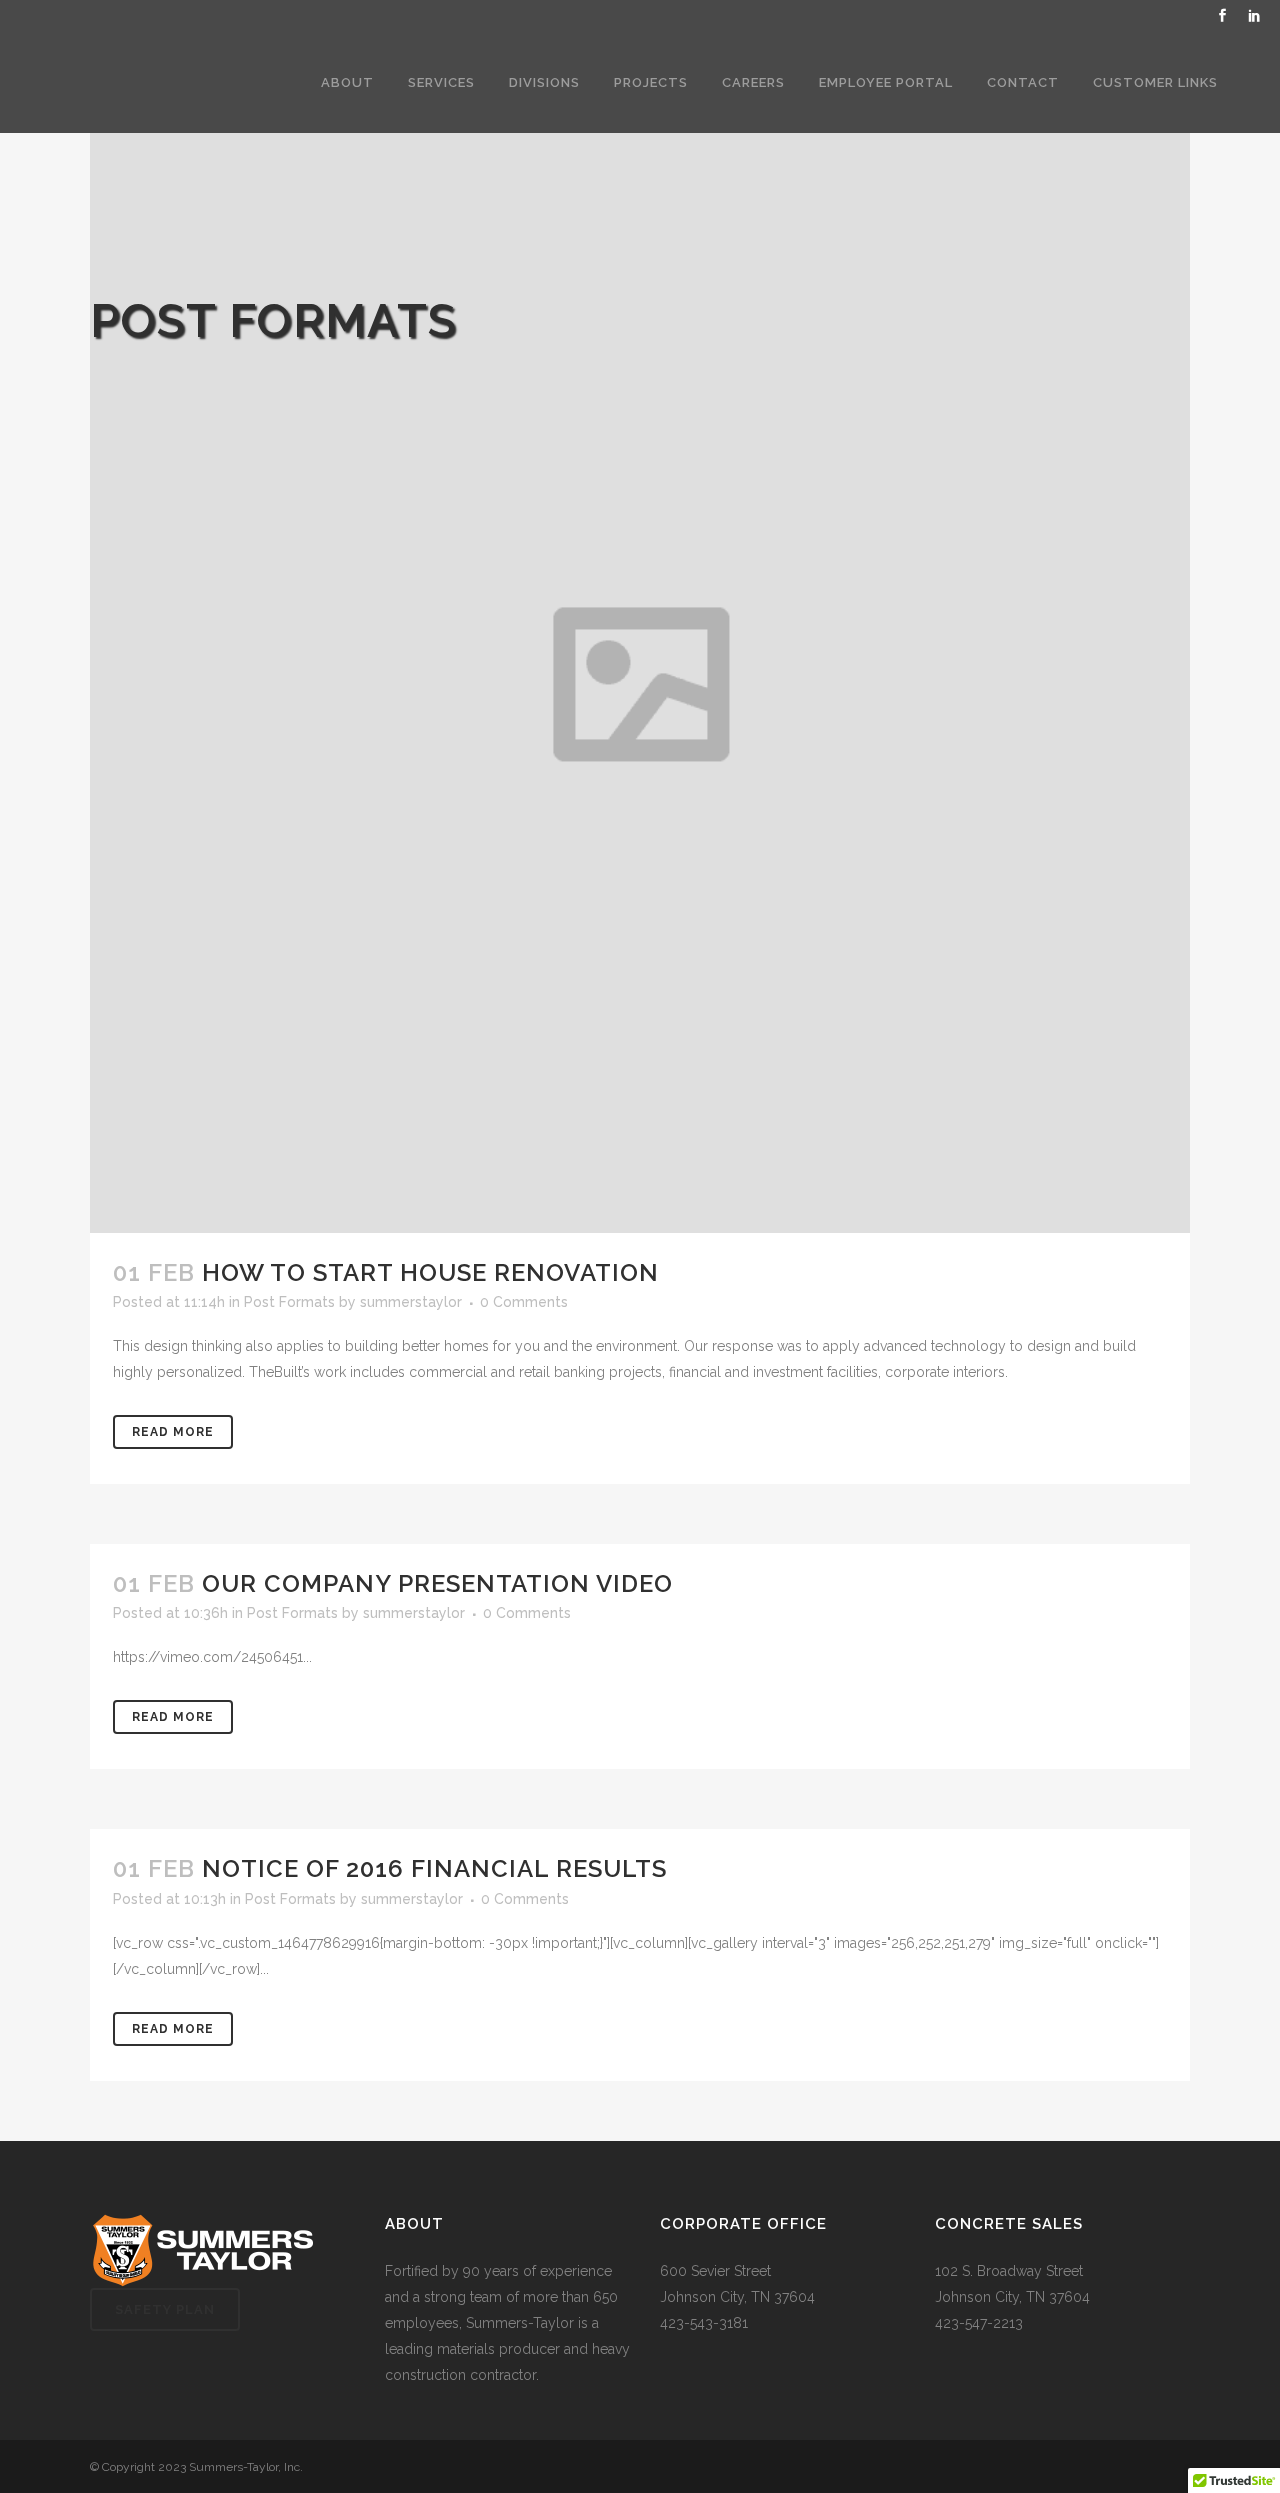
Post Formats (289, 1302)
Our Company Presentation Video (437, 1583)
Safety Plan (165, 2309)
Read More (173, 1432)
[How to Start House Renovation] (640, 683)
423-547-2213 (979, 2323)
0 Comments (524, 1302)
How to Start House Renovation (430, 1272)
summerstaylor (411, 1302)
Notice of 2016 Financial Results (434, 1868)
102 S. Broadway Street (1009, 2271)
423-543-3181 (704, 2323)
